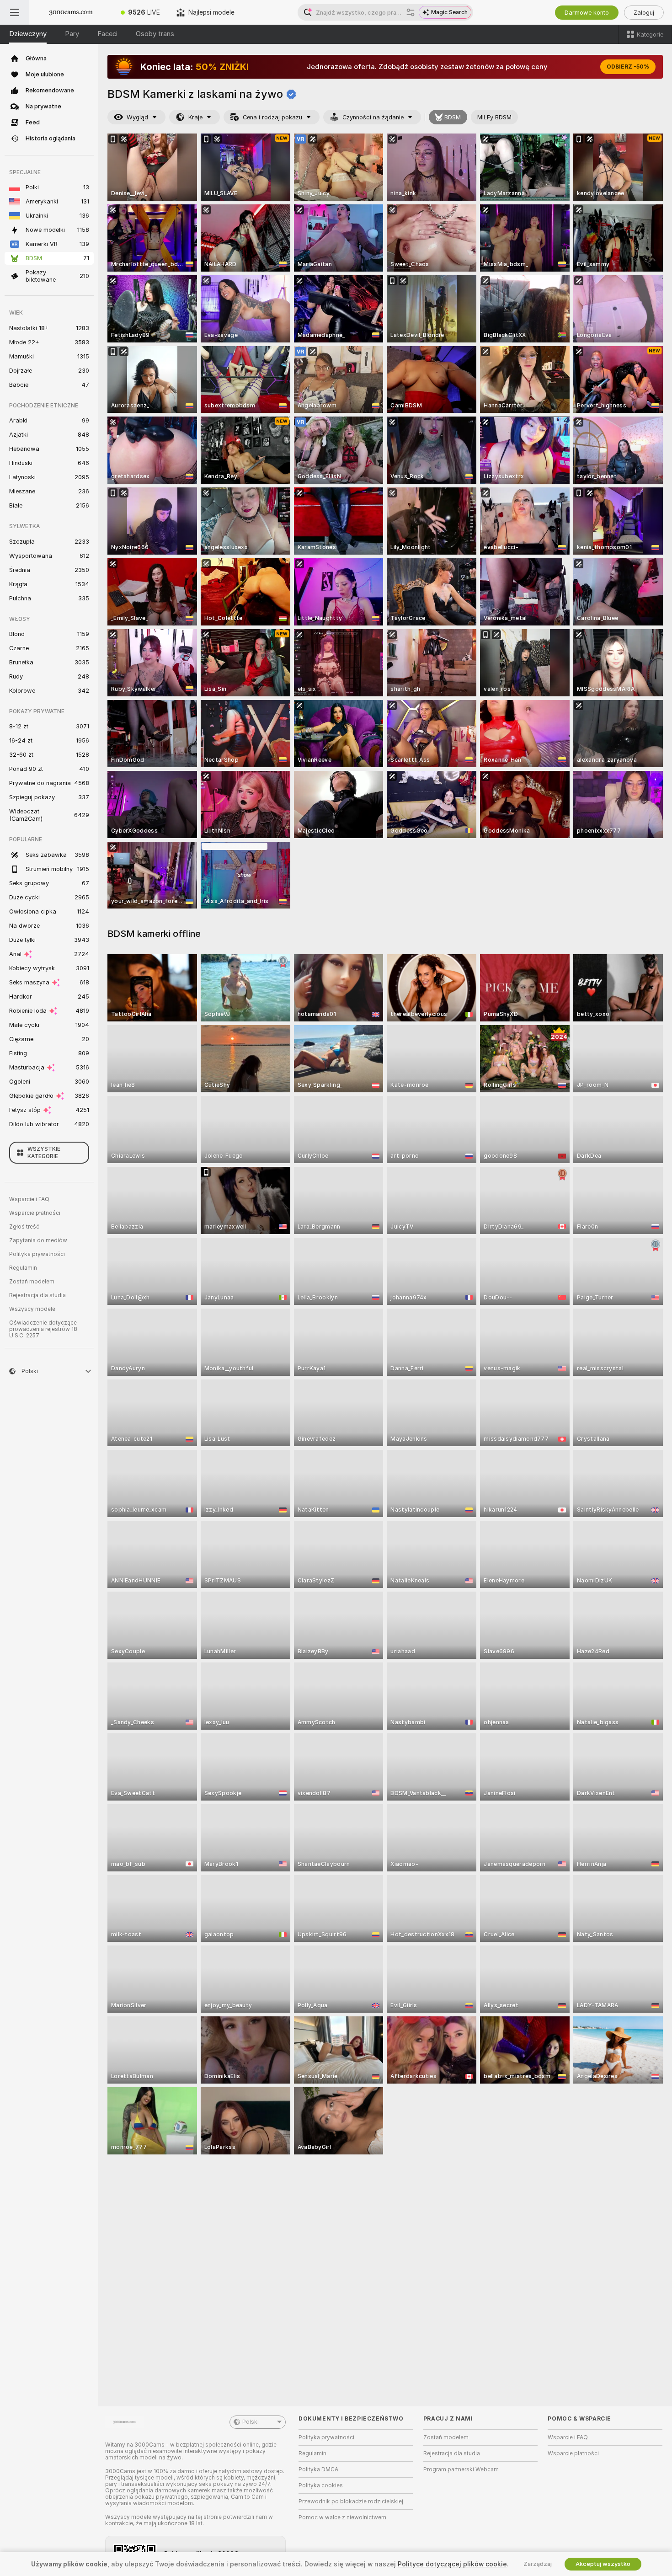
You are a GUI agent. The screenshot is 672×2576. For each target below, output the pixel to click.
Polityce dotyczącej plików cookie (452, 2564)
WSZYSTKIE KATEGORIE (44, 1153)
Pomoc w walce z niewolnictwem (342, 2517)
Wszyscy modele (32, 1309)
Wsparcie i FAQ (29, 1199)
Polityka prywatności (37, 1254)
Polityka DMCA (318, 2469)
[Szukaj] (411, 12)
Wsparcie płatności (35, 1213)
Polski (251, 2422)
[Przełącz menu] (15, 12)
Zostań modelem (32, 1282)
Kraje (195, 117)
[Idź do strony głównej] (71, 12)
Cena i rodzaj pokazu (272, 117)
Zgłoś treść (24, 1227)
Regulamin (23, 1268)
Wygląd (137, 117)
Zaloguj (644, 13)
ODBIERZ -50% (628, 67)
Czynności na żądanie (373, 117)
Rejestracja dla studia (37, 1295)
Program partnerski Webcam (461, 2469)
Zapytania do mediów (38, 1240)
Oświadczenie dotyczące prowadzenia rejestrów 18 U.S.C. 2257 (43, 1329)
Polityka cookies (321, 2485)
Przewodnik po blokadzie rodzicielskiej (351, 2501)
